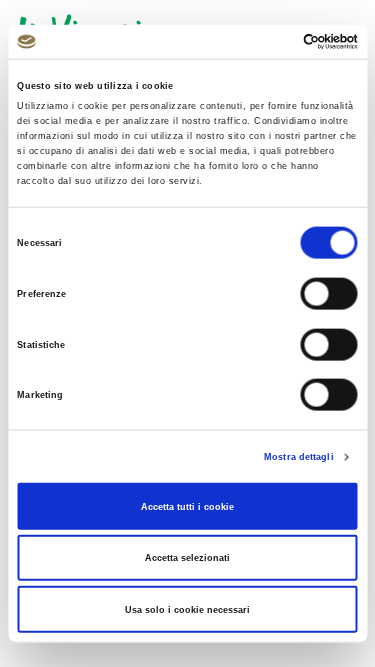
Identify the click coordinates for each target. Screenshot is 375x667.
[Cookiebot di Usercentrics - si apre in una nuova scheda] (271, 42)
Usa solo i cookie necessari (187, 609)
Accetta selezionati (187, 558)
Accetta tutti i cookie (187, 506)
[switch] (329, 294)
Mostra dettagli (299, 457)
